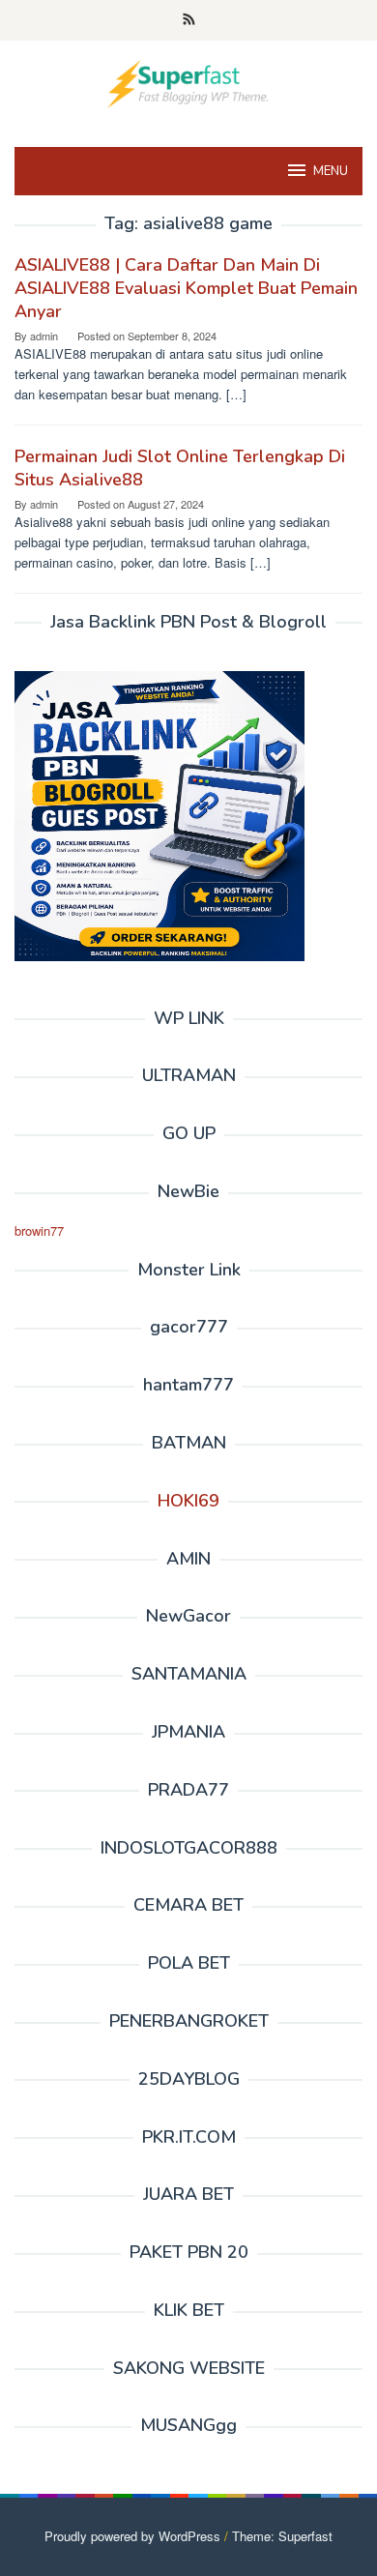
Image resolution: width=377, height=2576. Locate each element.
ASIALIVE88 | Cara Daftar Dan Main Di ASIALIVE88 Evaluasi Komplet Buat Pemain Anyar (186, 288)
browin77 (39, 1230)
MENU (331, 171)
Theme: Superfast (282, 2536)
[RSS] (189, 20)
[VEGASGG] (188, 82)
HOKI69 (188, 1501)
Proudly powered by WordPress (132, 2536)
